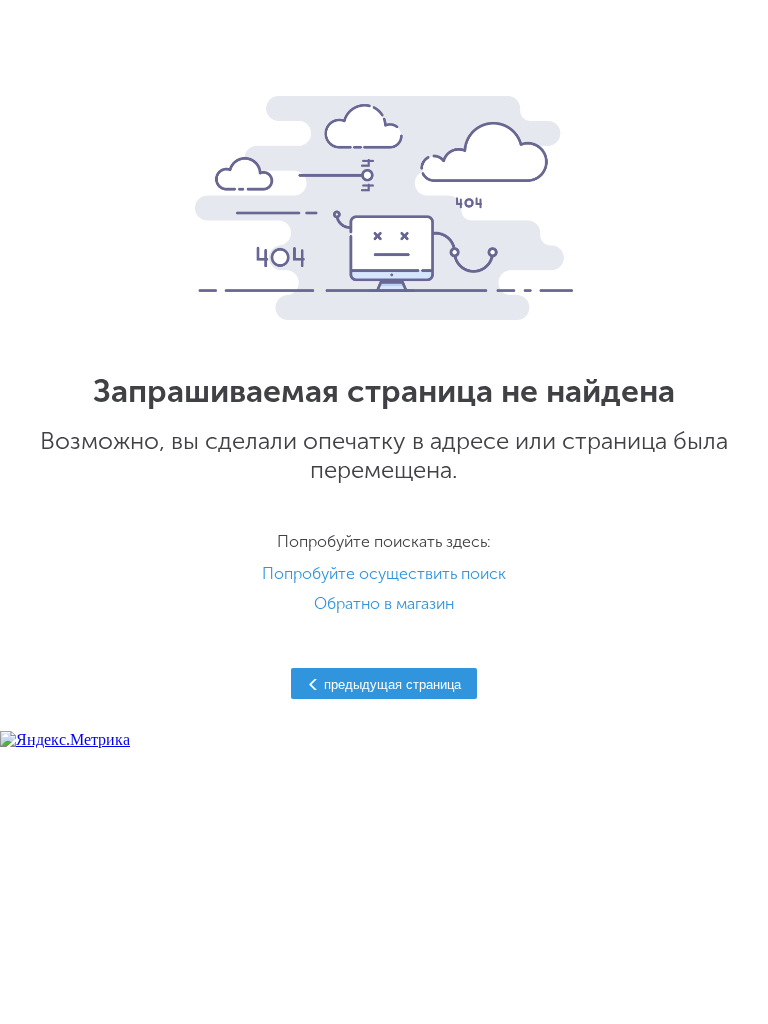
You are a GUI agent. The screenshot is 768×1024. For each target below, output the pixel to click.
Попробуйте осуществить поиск (384, 573)
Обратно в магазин (384, 603)
